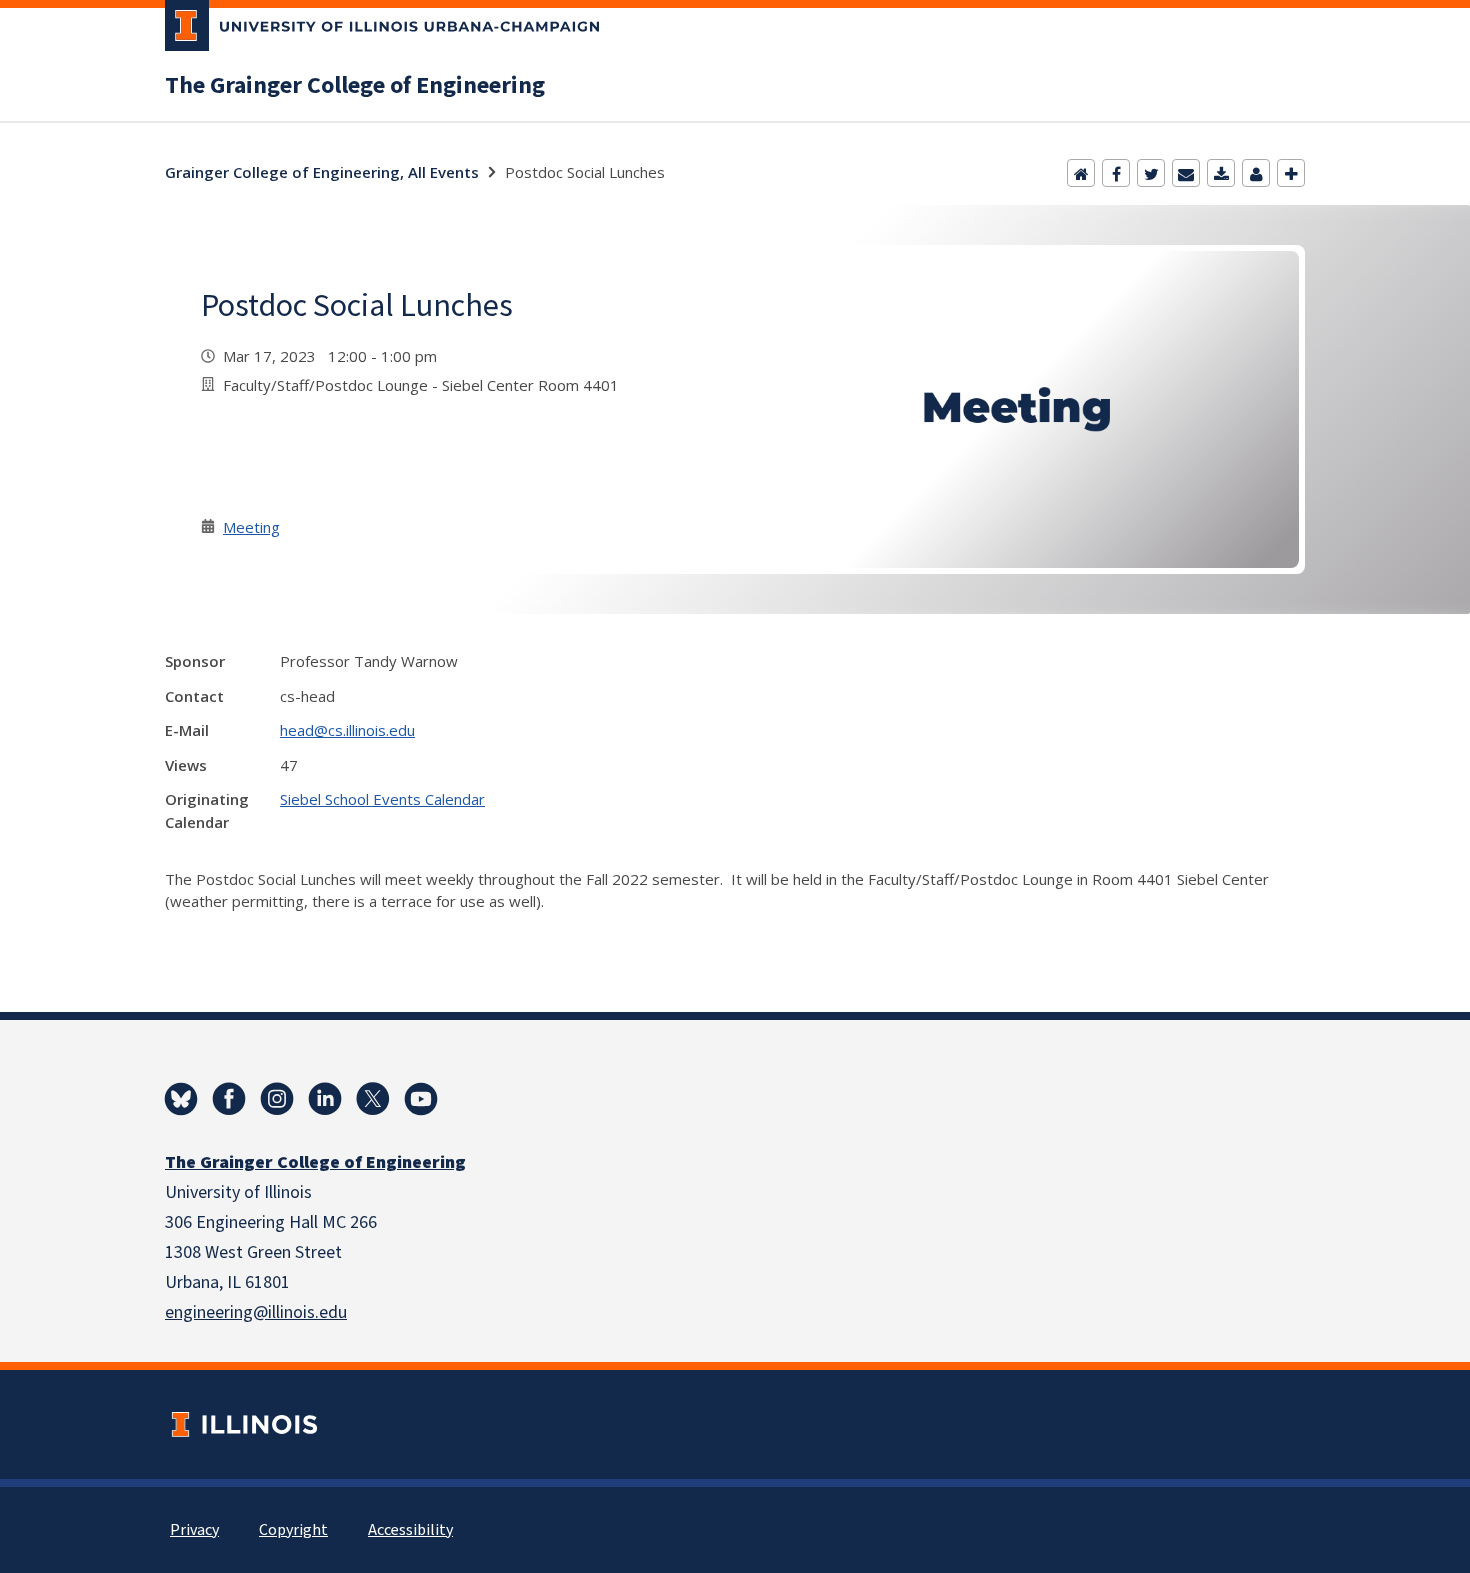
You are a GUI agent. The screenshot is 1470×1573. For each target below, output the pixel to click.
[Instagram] (277, 1099)
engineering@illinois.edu (256, 1312)
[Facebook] (1116, 173)
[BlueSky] (181, 1099)
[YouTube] (421, 1099)
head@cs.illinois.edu (347, 730)
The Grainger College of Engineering (355, 86)
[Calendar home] (1081, 173)
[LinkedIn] (325, 1099)
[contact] (1256, 173)
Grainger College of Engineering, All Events (322, 172)
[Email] (1186, 173)
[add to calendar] (1221, 173)
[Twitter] (1151, 173)
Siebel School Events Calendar (382, 799)
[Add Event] (1291, 173)
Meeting (251, 527)
